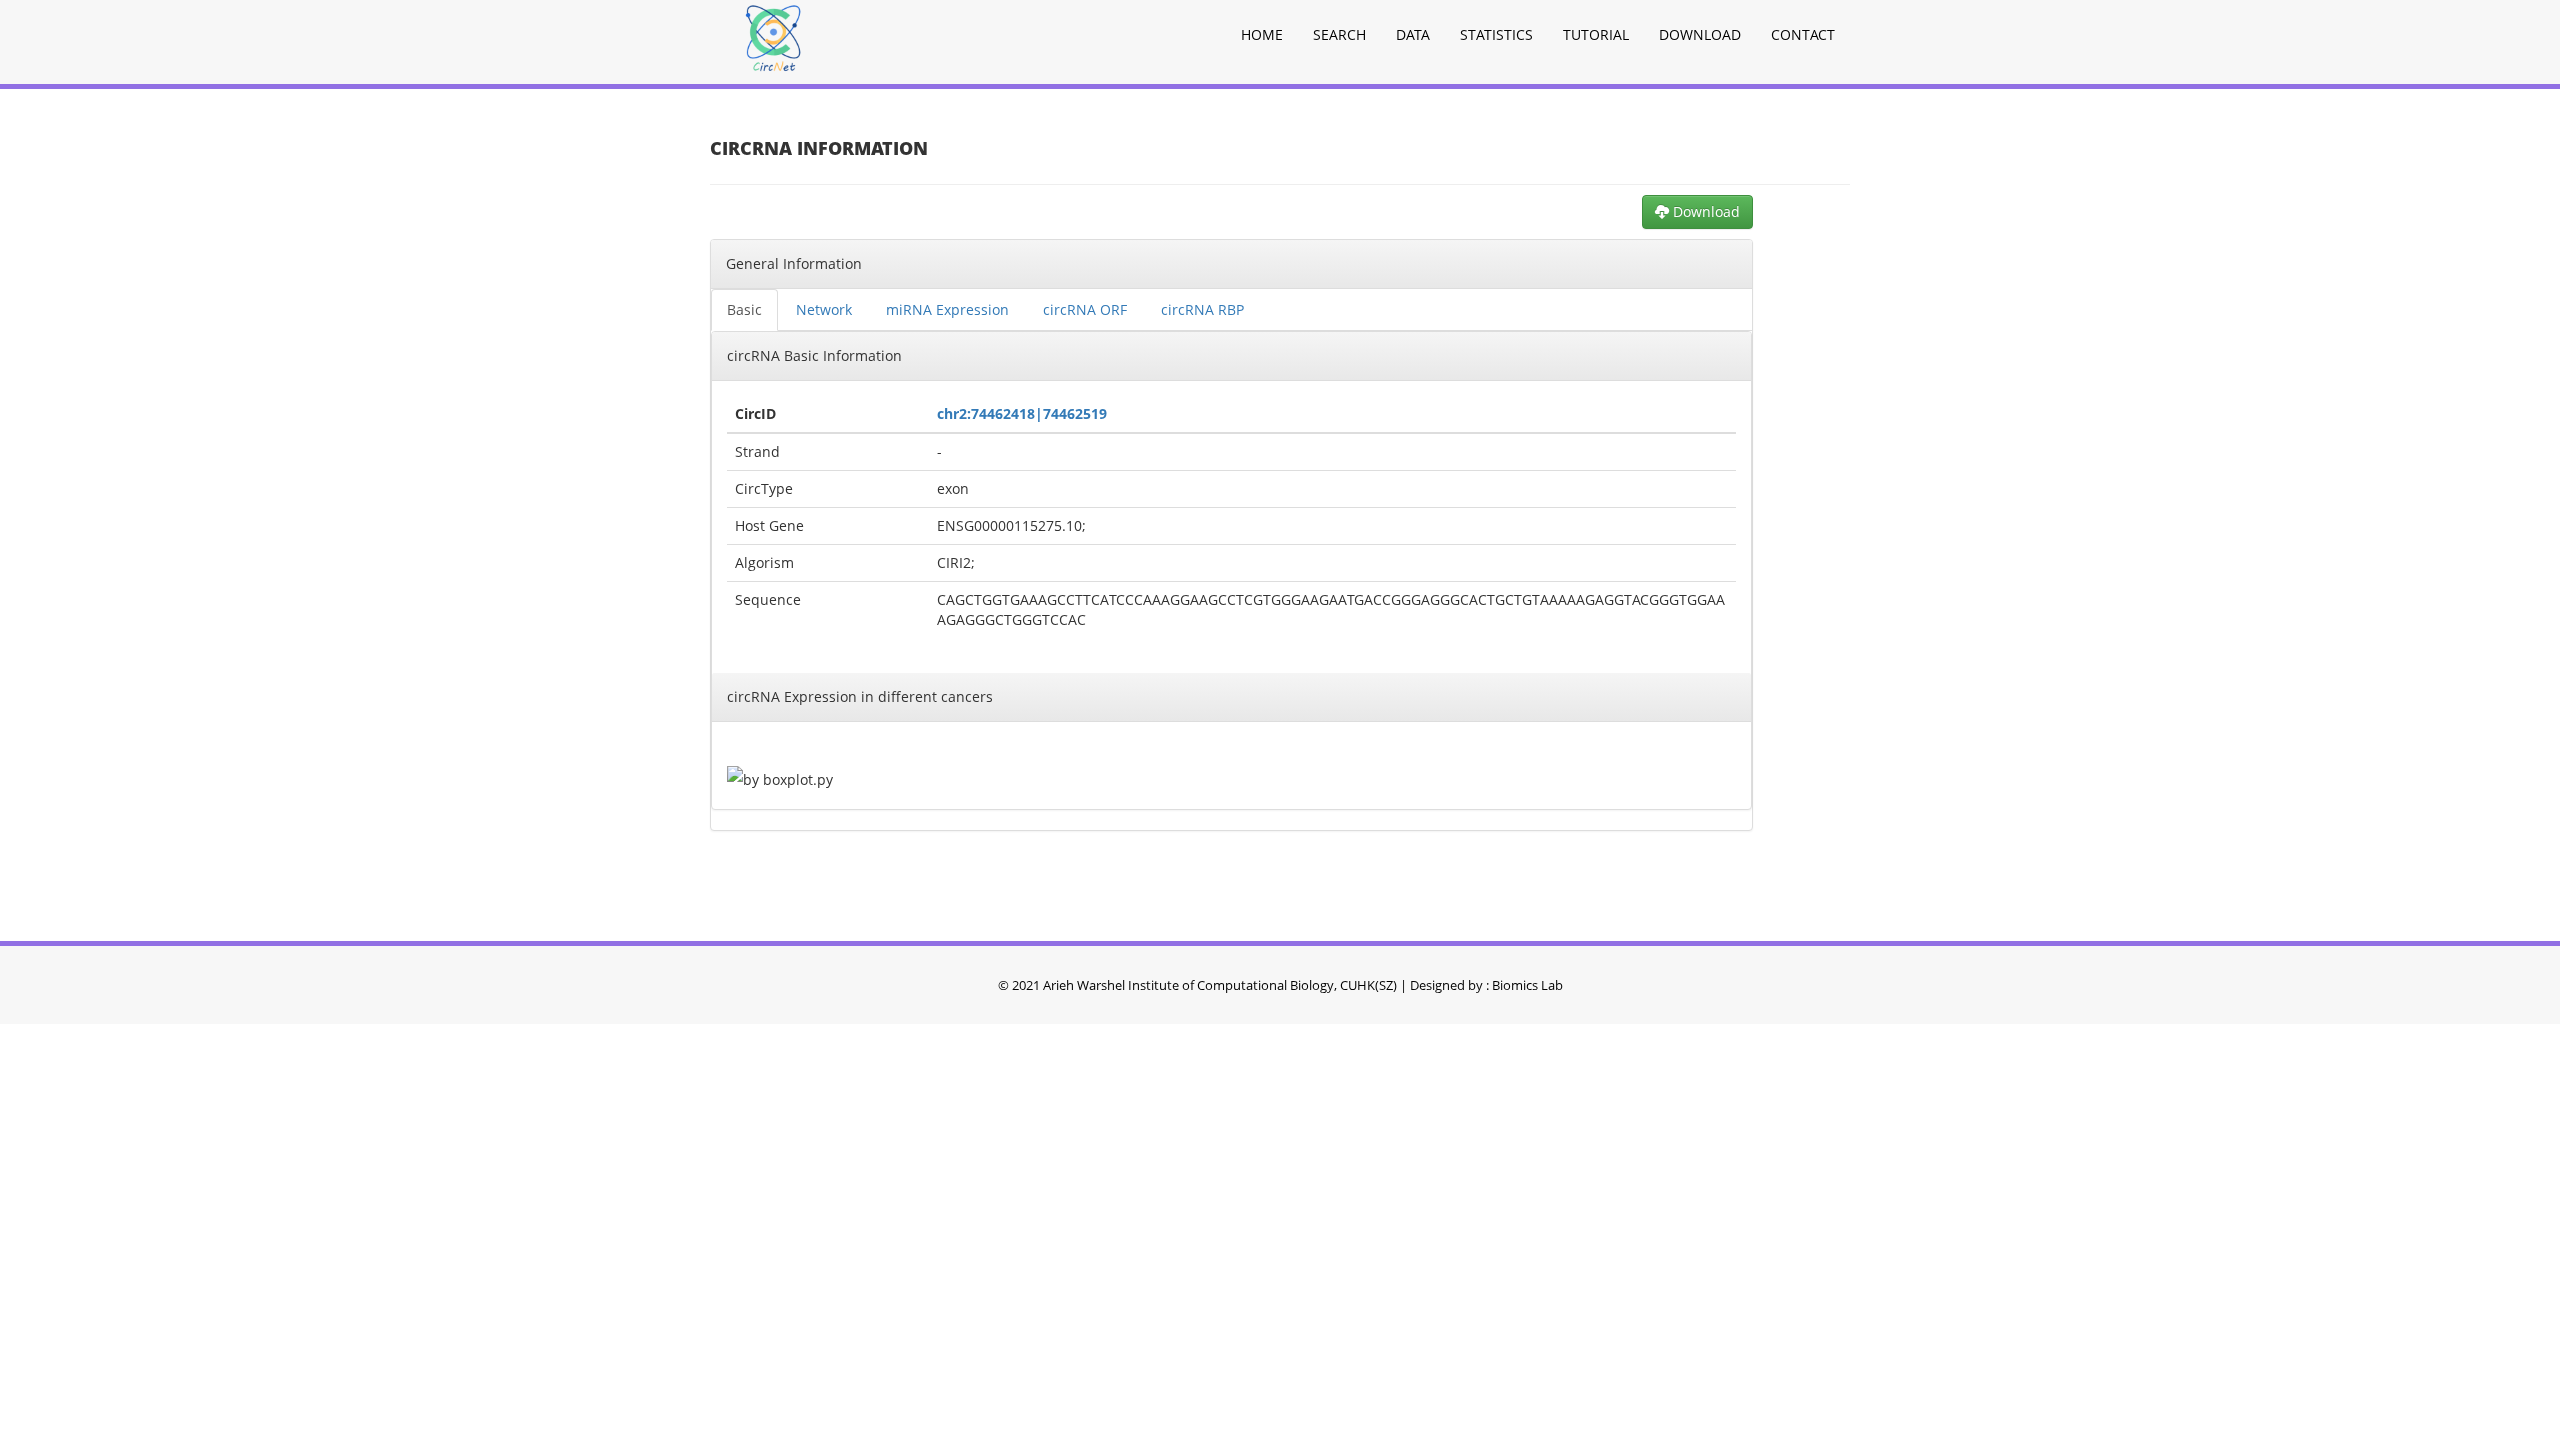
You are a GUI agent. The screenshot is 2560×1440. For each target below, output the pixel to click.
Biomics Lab (1527, 985)
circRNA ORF (1085, 309)
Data (1413, 34)
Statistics (1496, 34)
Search (1339, 34)
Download (1700, 34)
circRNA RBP (1202, 309)
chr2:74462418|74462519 (1022, 413)
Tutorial (1596, 34)
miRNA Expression (947, 309)
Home (1262, 34)
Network (824, 309)
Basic (744, 309)
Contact (1803, 34)
